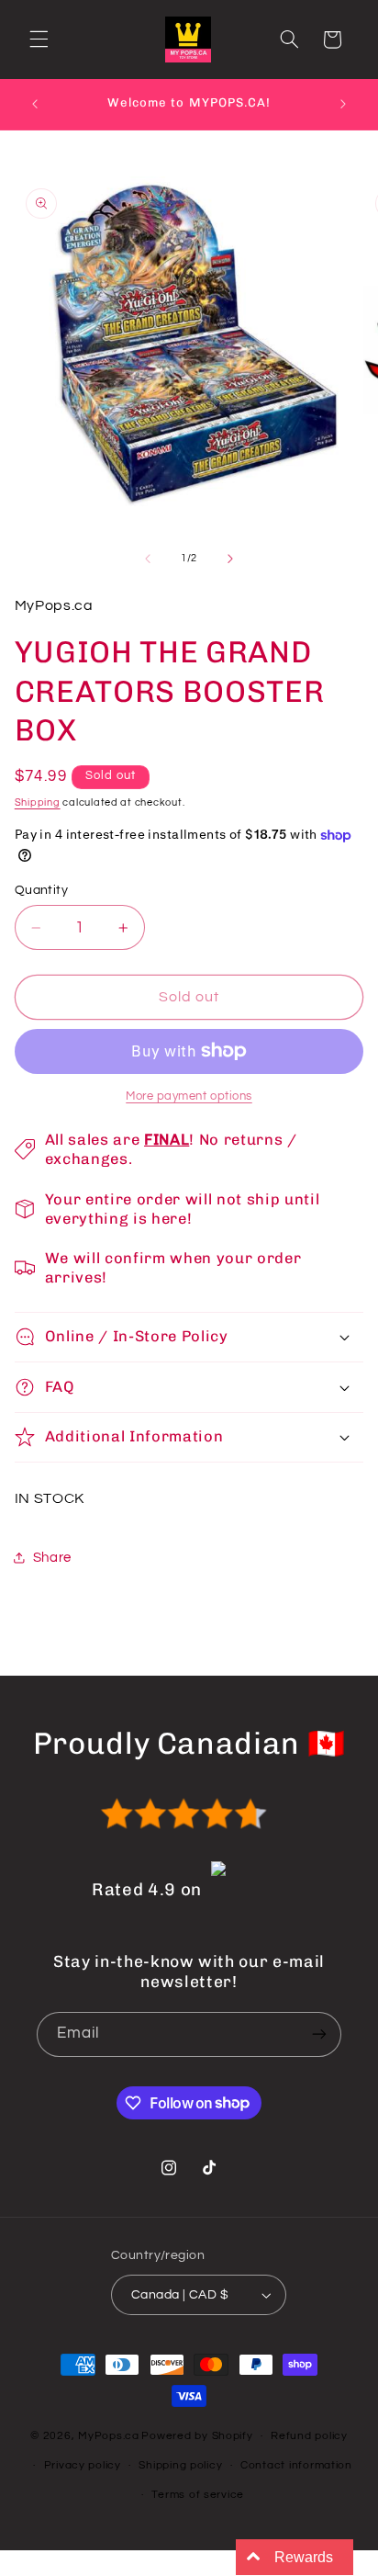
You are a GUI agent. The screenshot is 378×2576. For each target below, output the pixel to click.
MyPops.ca (109, 2436)
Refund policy (309, 2436)
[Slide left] (148, 559)
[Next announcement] (343, 104)
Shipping (38, 802)
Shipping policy (180, 2465)
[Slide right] (230, 559)
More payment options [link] (189, 1096)
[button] (39, 40)
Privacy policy (83, 2465)
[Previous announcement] (35, 104)
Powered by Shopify (197, 2436)
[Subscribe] (319, 2034)
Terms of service (198, 2495)
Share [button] (52, 1558)
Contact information (296, 2465)
